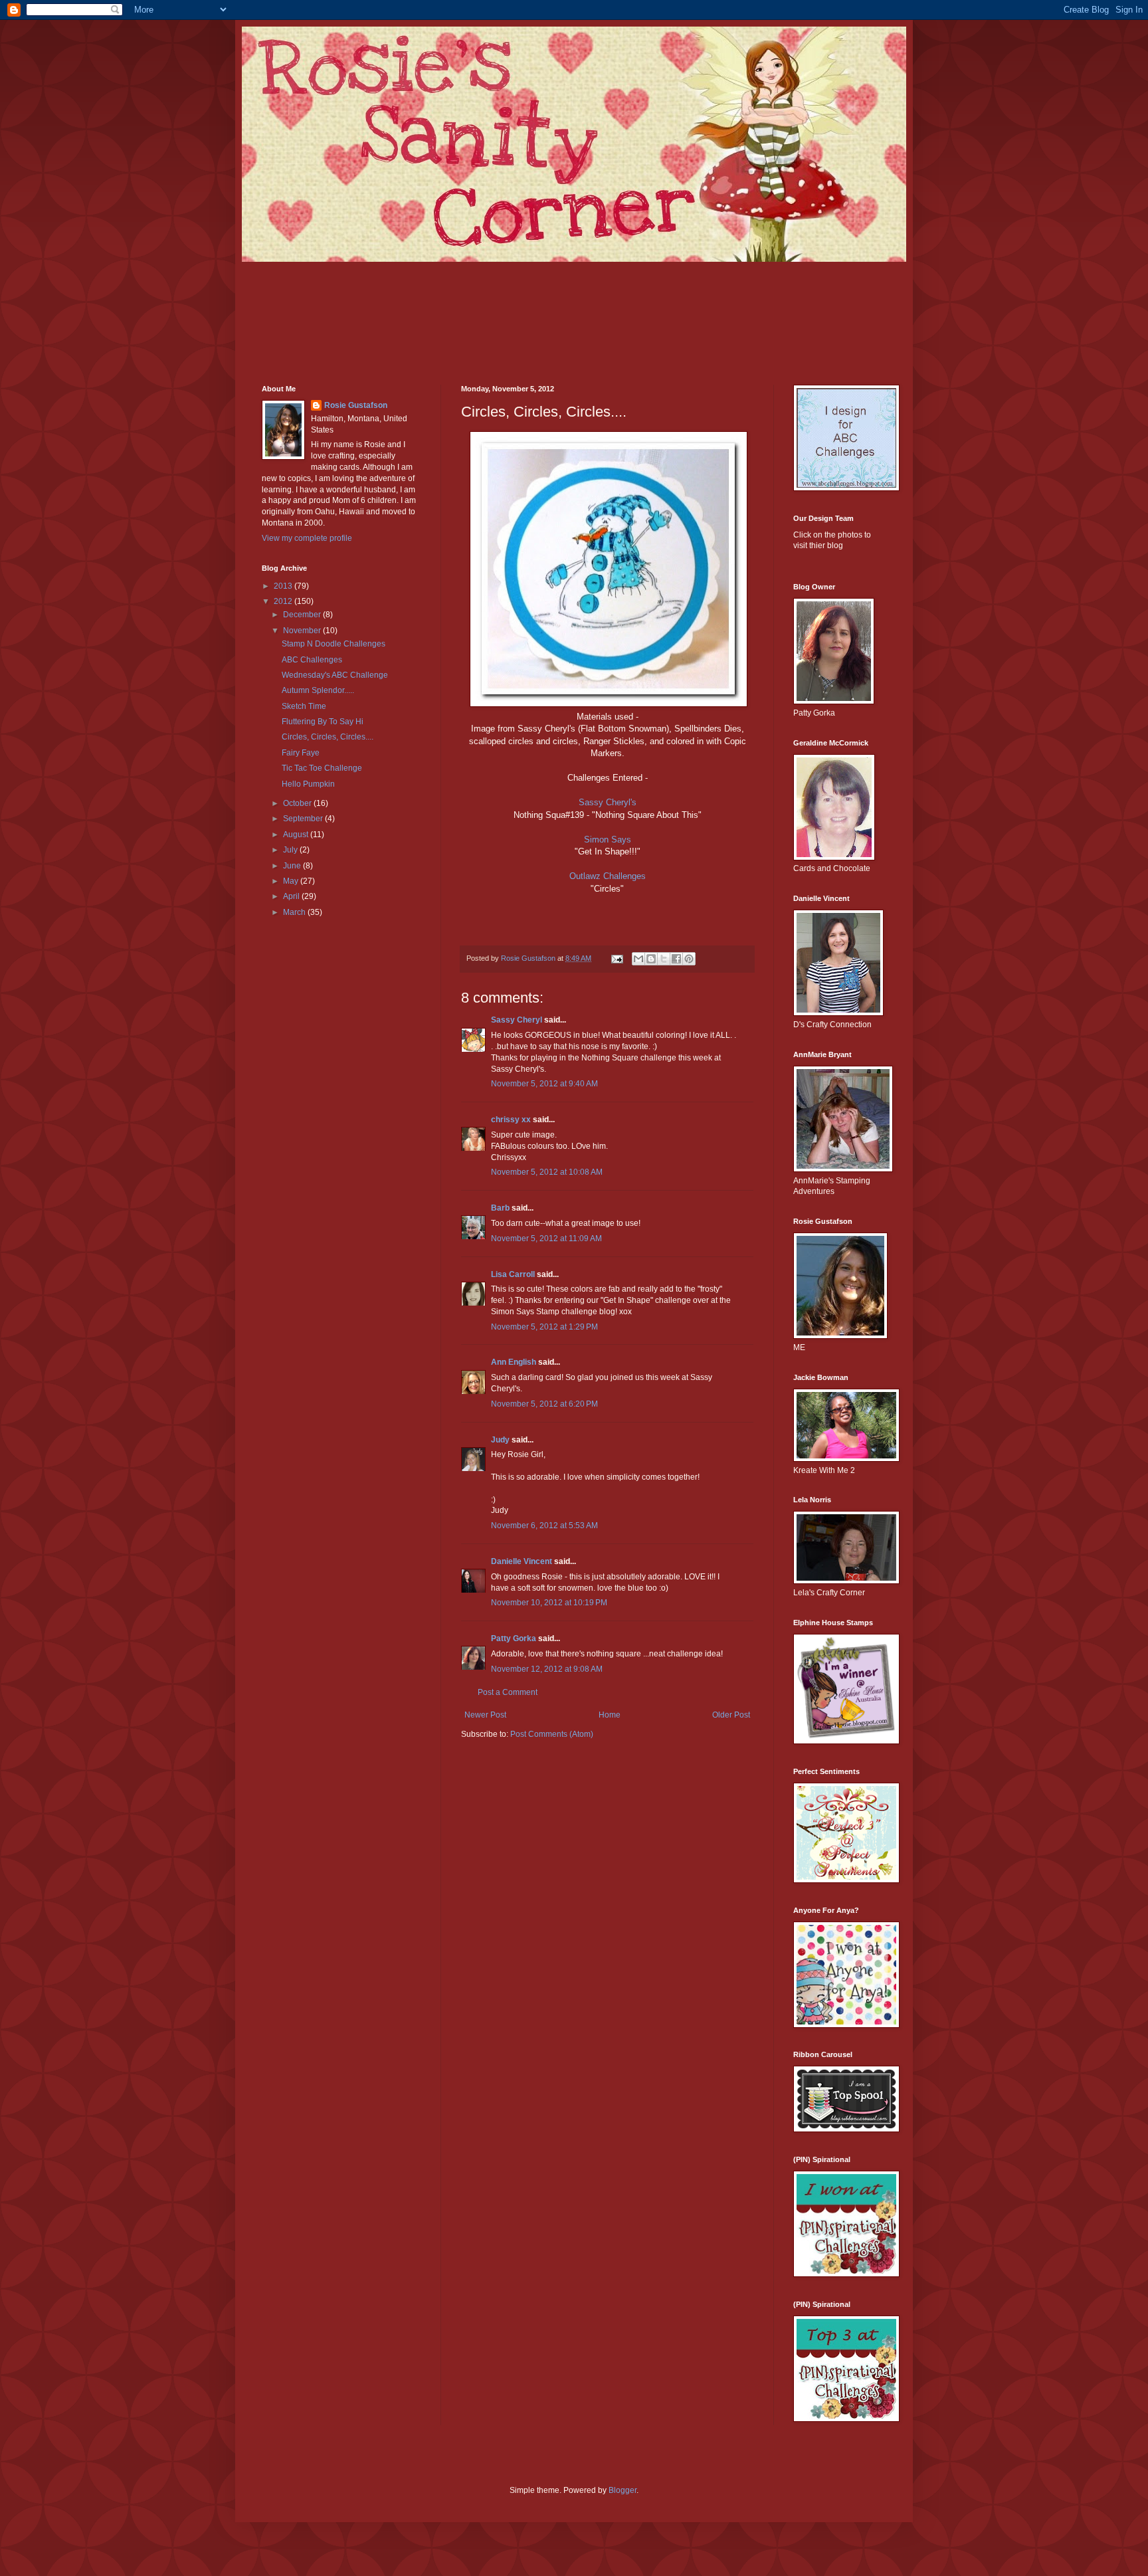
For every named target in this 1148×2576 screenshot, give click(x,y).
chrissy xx (511, 1120)
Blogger (622, 2490)
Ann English (514, 1362)
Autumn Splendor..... (318, 690)
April (292, 896)
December (303, 615)
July (291, 850)
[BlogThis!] (651, 959)
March (295, 912)
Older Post (731, 1715)
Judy (500, 1440)
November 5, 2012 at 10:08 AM (547, 1172)
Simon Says (608, 840)
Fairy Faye (301, 753)
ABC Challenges (312, 660)
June (293, 866)
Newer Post (485, 1715)
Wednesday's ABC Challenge (335, 675)
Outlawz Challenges (608, 876)
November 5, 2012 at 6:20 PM (544, 1404)
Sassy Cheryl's (608, 802)
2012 (284, 601)
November (303, 631)
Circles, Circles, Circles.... (328, 737)
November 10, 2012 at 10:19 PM (549, 1603)
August (297, 835)
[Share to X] (664, 959)
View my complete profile (307, 538)
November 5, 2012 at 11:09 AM (546, 1238)
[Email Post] (617, 958)
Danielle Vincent (522, 1561)
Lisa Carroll (513, 1274)
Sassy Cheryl (517, 1020)
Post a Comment (508, 1692)
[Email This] (638, 959)
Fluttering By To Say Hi (323, 722)
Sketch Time (304, 706)
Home (610, 1715)
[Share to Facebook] (676, 959)
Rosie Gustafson (356, 405)
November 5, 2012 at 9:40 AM (544, 1084)
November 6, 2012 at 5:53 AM (544, 1526)
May (292, 881)
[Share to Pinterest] (689, 959)
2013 (284, 586)
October (298, 803)
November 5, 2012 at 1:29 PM (544, 1327)
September (304, 819)
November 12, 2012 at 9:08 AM (547, 1669)
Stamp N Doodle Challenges (334, 644)
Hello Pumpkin (308, 784)
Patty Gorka (514, 1638)
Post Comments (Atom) (552, 1734)
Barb (500, 1208)
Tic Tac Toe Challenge (322, 768)
